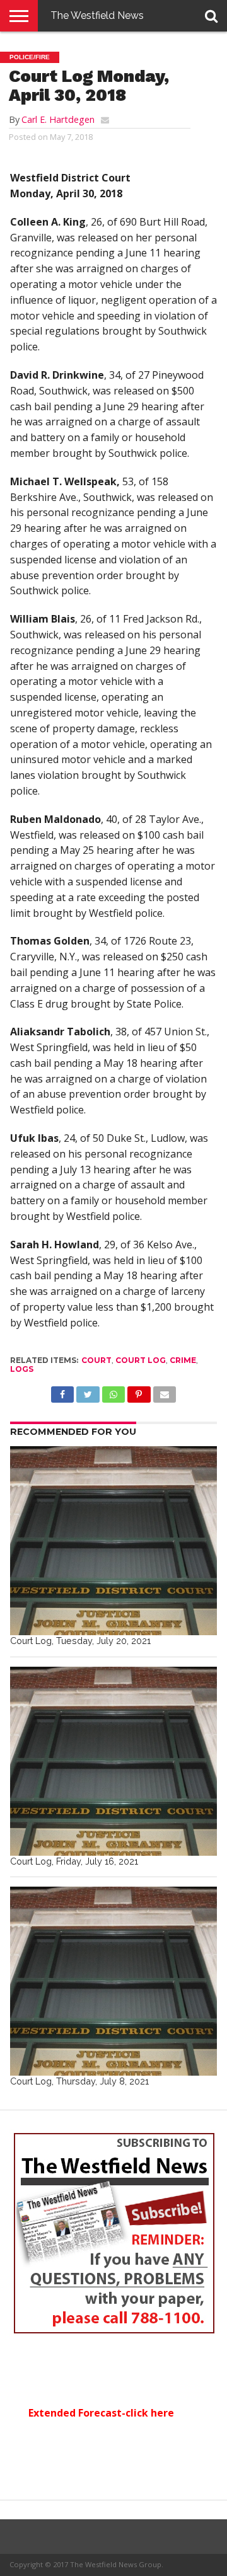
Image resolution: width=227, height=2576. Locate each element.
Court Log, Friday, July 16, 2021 (74, 1861)
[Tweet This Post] (88, 1391)
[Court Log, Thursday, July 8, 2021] (114, 1981)
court (96, 1360)
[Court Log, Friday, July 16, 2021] (114, 1761)
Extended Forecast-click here (101, 2413)
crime (183, 1360)
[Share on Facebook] (62, 1391)
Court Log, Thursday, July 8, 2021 (79, 2081)
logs (22, 1369)
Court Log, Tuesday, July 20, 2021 (80, 1641)
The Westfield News (97, 15)
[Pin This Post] (139, 1391)
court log (141, 1360)
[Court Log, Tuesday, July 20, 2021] (114, 1541)
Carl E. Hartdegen (58, 119)
